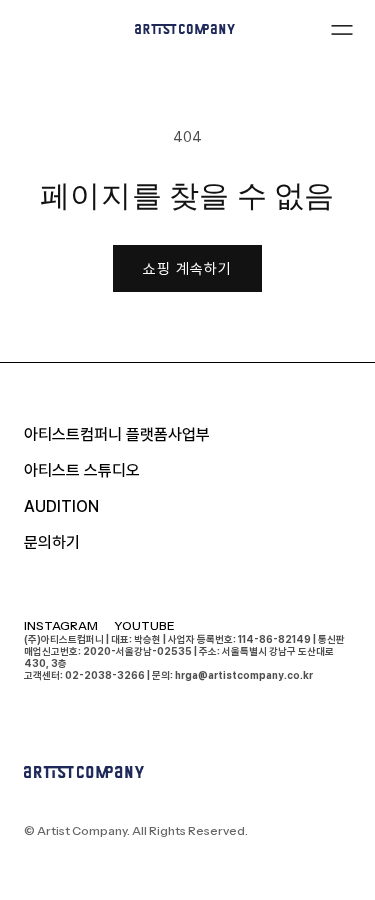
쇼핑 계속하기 (187, 269)
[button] (342, 29)
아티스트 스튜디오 (82, 470)
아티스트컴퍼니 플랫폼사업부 (117, 434)
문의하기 (52, 542)
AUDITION (61, 506)
